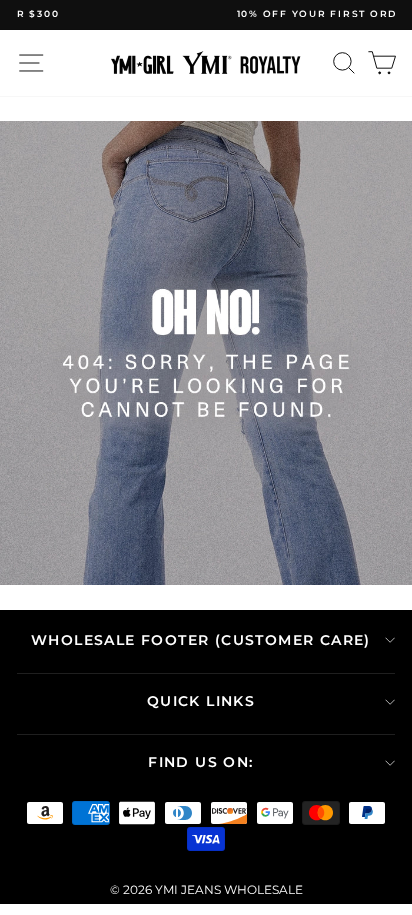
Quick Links (201, 701)
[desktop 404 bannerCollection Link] (206, 353)
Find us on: (200, 762)
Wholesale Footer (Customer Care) (201, 640)
